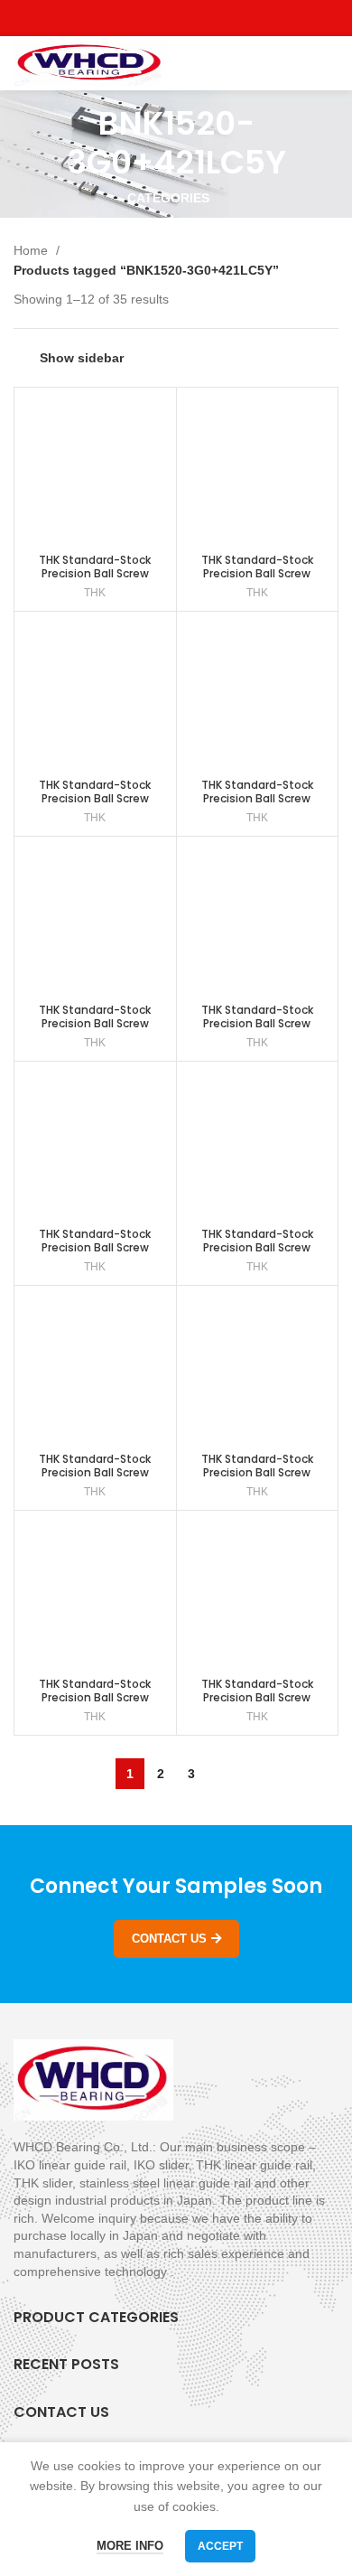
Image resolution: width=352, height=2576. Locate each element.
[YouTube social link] (197, 18)
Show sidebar (82, 358)
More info (130, 2546)
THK (95, 593)
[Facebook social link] (135, 18)
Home (32, 250)
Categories (168, 198)
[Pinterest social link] (218, 18)
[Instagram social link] (176, 18)
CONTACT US (169, 1939)
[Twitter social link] (156, 18)
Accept (220, 2546)
